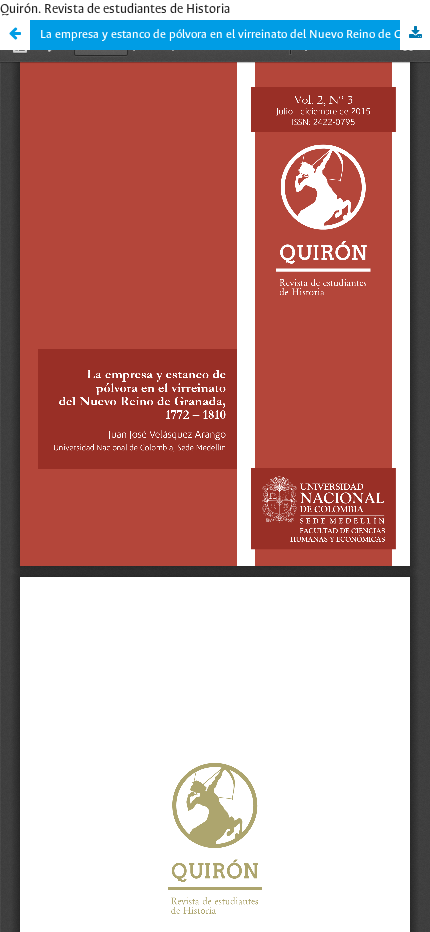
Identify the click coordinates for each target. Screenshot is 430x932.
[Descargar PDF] (415, 35)
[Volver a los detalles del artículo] (15, 35)
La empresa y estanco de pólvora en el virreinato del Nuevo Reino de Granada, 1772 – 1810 (235, 34)
